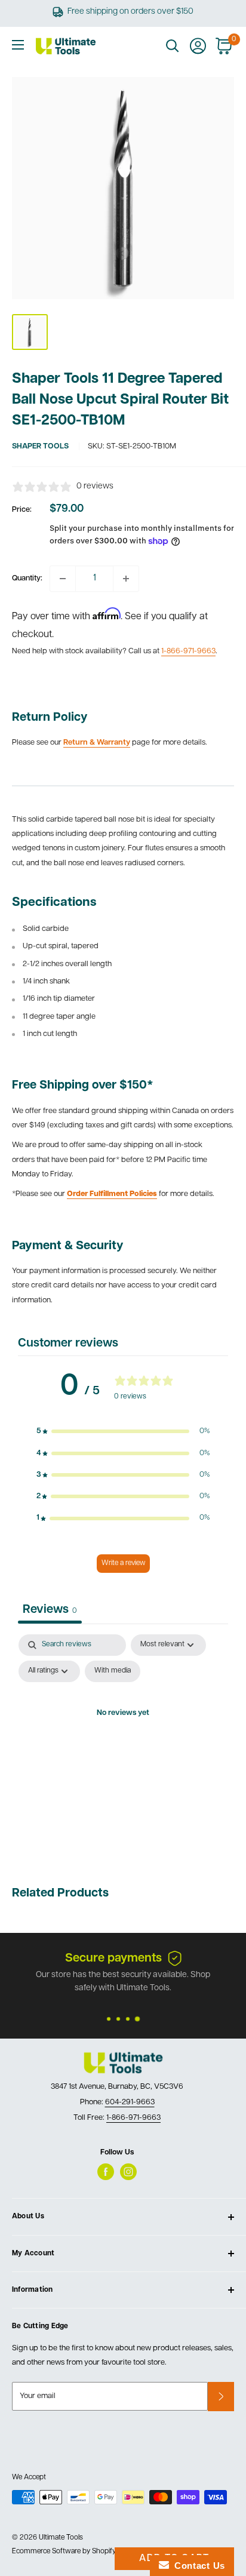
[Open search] (173, 46)
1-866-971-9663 (188, 651)
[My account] (198, 46)
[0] (224, 46)
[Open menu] (18, 45)
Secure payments (113, 1959)
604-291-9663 (130, 2102)
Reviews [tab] (50, 1610)
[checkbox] (113, 1671)
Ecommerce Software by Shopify (64, 2552)
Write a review (123, 1563)
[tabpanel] (123, 1741)
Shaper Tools (40, 446)
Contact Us (197, 2566)
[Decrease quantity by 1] (63, 579)
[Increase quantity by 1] (126, 579)
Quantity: (27, 578)
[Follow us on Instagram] (128, 2172)
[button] (123, 1431)
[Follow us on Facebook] (106, 2172)
